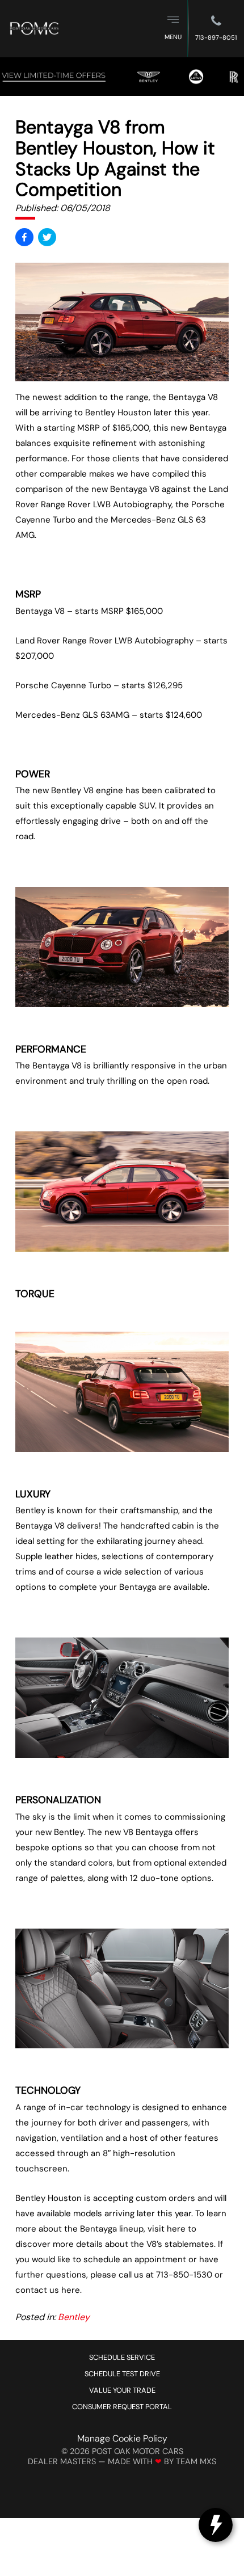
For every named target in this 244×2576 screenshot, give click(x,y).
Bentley (74, 2317)
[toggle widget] (216, 2525)
